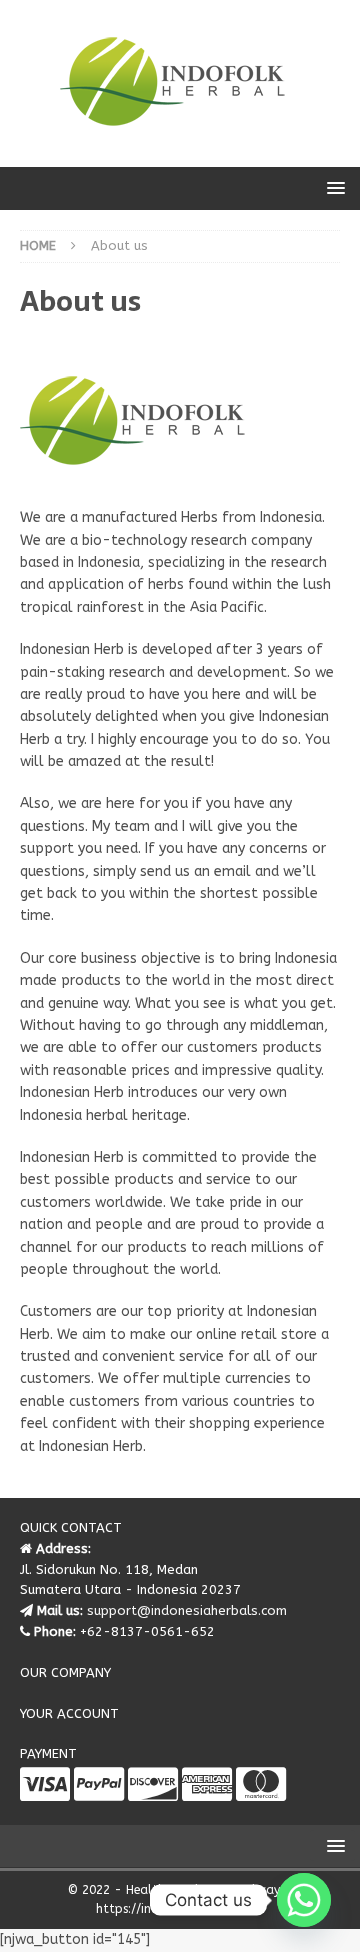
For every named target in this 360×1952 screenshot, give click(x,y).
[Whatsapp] (304, 1900)
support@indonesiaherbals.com (187, 1610)
